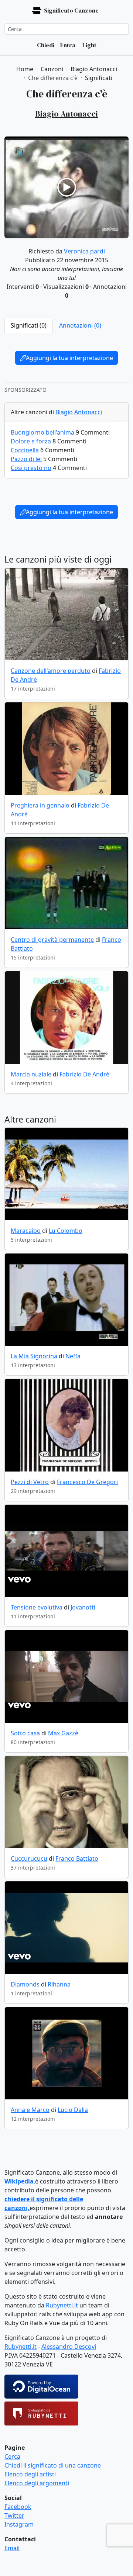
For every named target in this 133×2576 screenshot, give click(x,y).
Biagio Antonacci (79, 412)
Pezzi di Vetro (30, 1482)
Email (12, 2548)
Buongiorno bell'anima (42, 432)
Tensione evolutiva (37, 1607)
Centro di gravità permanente (52, 940)
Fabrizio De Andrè (84, 1074)
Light (89, 45)
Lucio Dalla (73, 2110)
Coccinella (25, 450)
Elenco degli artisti (30, 2474)
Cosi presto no (31, 468)
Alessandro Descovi (69, 2347)
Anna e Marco (30, 2110)
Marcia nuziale (31, 1074)
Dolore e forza (31, 441)
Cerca (12, 2456)
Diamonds (25, 1984)
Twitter (14, 2516)
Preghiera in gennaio (40, 805)
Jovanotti (83, 1607)
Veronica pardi (84, 251)
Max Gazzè (63, 1733)
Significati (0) (29, 325)
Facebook (18, 2507)
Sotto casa (25, 1733)
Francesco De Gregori (87, 1482)
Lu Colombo (66, 1231)
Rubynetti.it (62, 2305)
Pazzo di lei (26, 459)
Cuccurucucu (29, 1858)
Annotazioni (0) (80, 325)
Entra (68, 45)
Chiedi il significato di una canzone (53, 2465)
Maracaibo (26, 1231)
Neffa (73, 1356)
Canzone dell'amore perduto (51, 671)
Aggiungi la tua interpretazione (69, 358)
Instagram (19, 2524)
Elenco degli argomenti (37, 2483)
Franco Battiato (77, 1858)
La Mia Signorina (34, 1356)
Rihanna (59, 1984)
